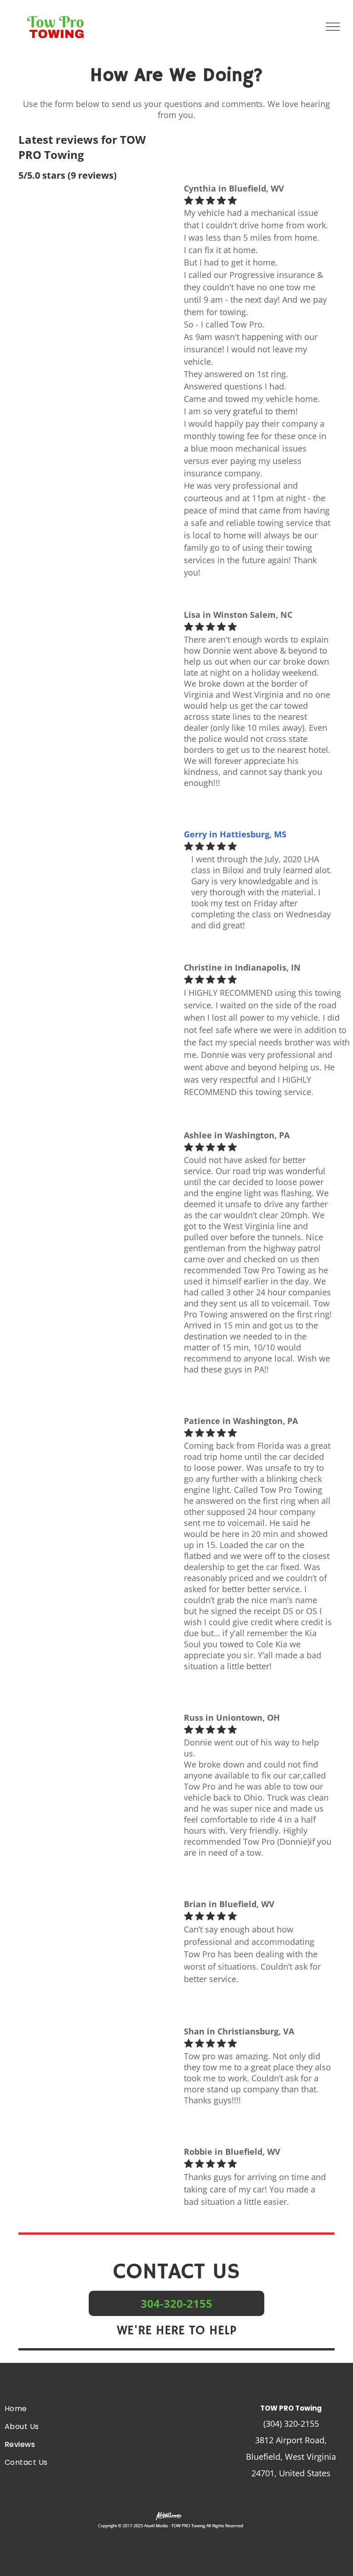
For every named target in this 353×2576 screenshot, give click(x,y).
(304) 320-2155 (291, 2423)
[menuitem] (59, 2409)
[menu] (333, 27)
